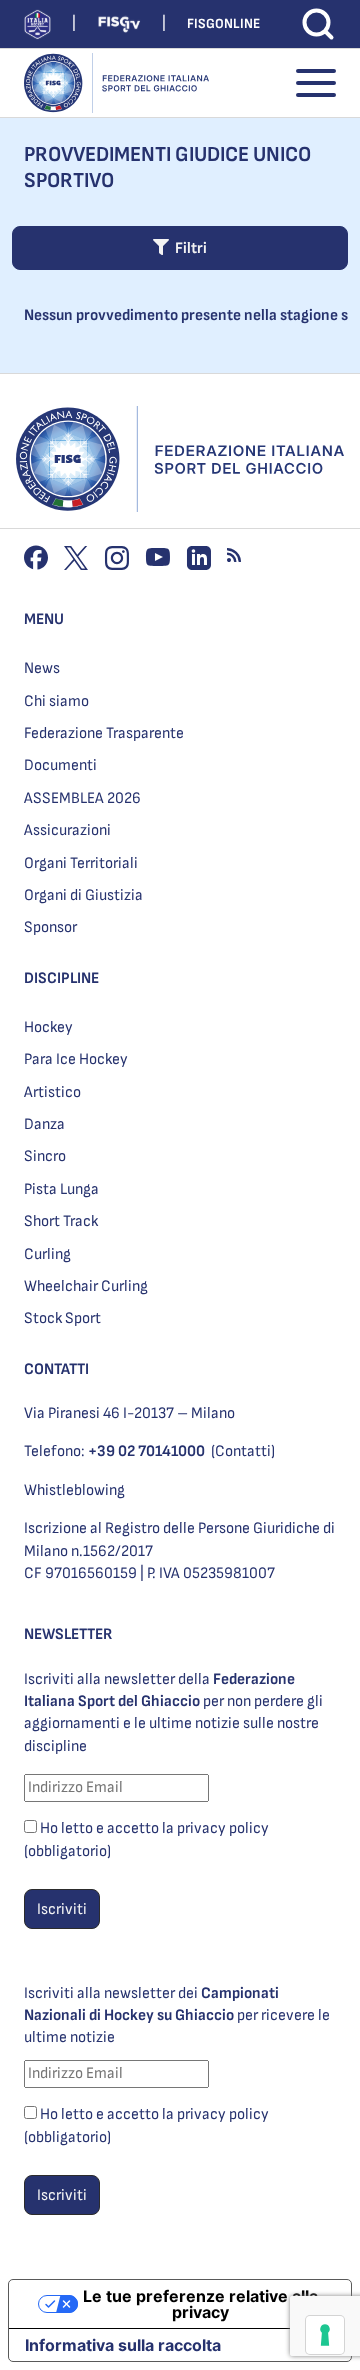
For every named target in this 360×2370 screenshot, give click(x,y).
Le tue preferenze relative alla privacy (200, 2304)
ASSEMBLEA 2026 (82, 798)
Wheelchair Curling (86, 1286)
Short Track (61, 1221)
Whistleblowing (74, 1490)
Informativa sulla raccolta (123, 2345)
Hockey (48, 1027)
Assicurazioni (67, 830)
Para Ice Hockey (76, 1059)
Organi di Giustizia (83, 895)
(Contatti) (243, 1451)
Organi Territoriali (81, 863)
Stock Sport (62, 1318)
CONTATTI (56, 1369)
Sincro (45, 1156)
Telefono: (114, 1451)
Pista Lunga (61, 1189)
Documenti (60, 765)
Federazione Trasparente (104, 733)
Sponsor (50, 927)
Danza (44, 1124)
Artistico (52, 1092)
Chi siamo (56, 701)
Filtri (188, 248)
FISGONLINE (223, 23)
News (42, 668)
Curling (47, 1254)
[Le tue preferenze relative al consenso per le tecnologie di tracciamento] (325, 2335)
